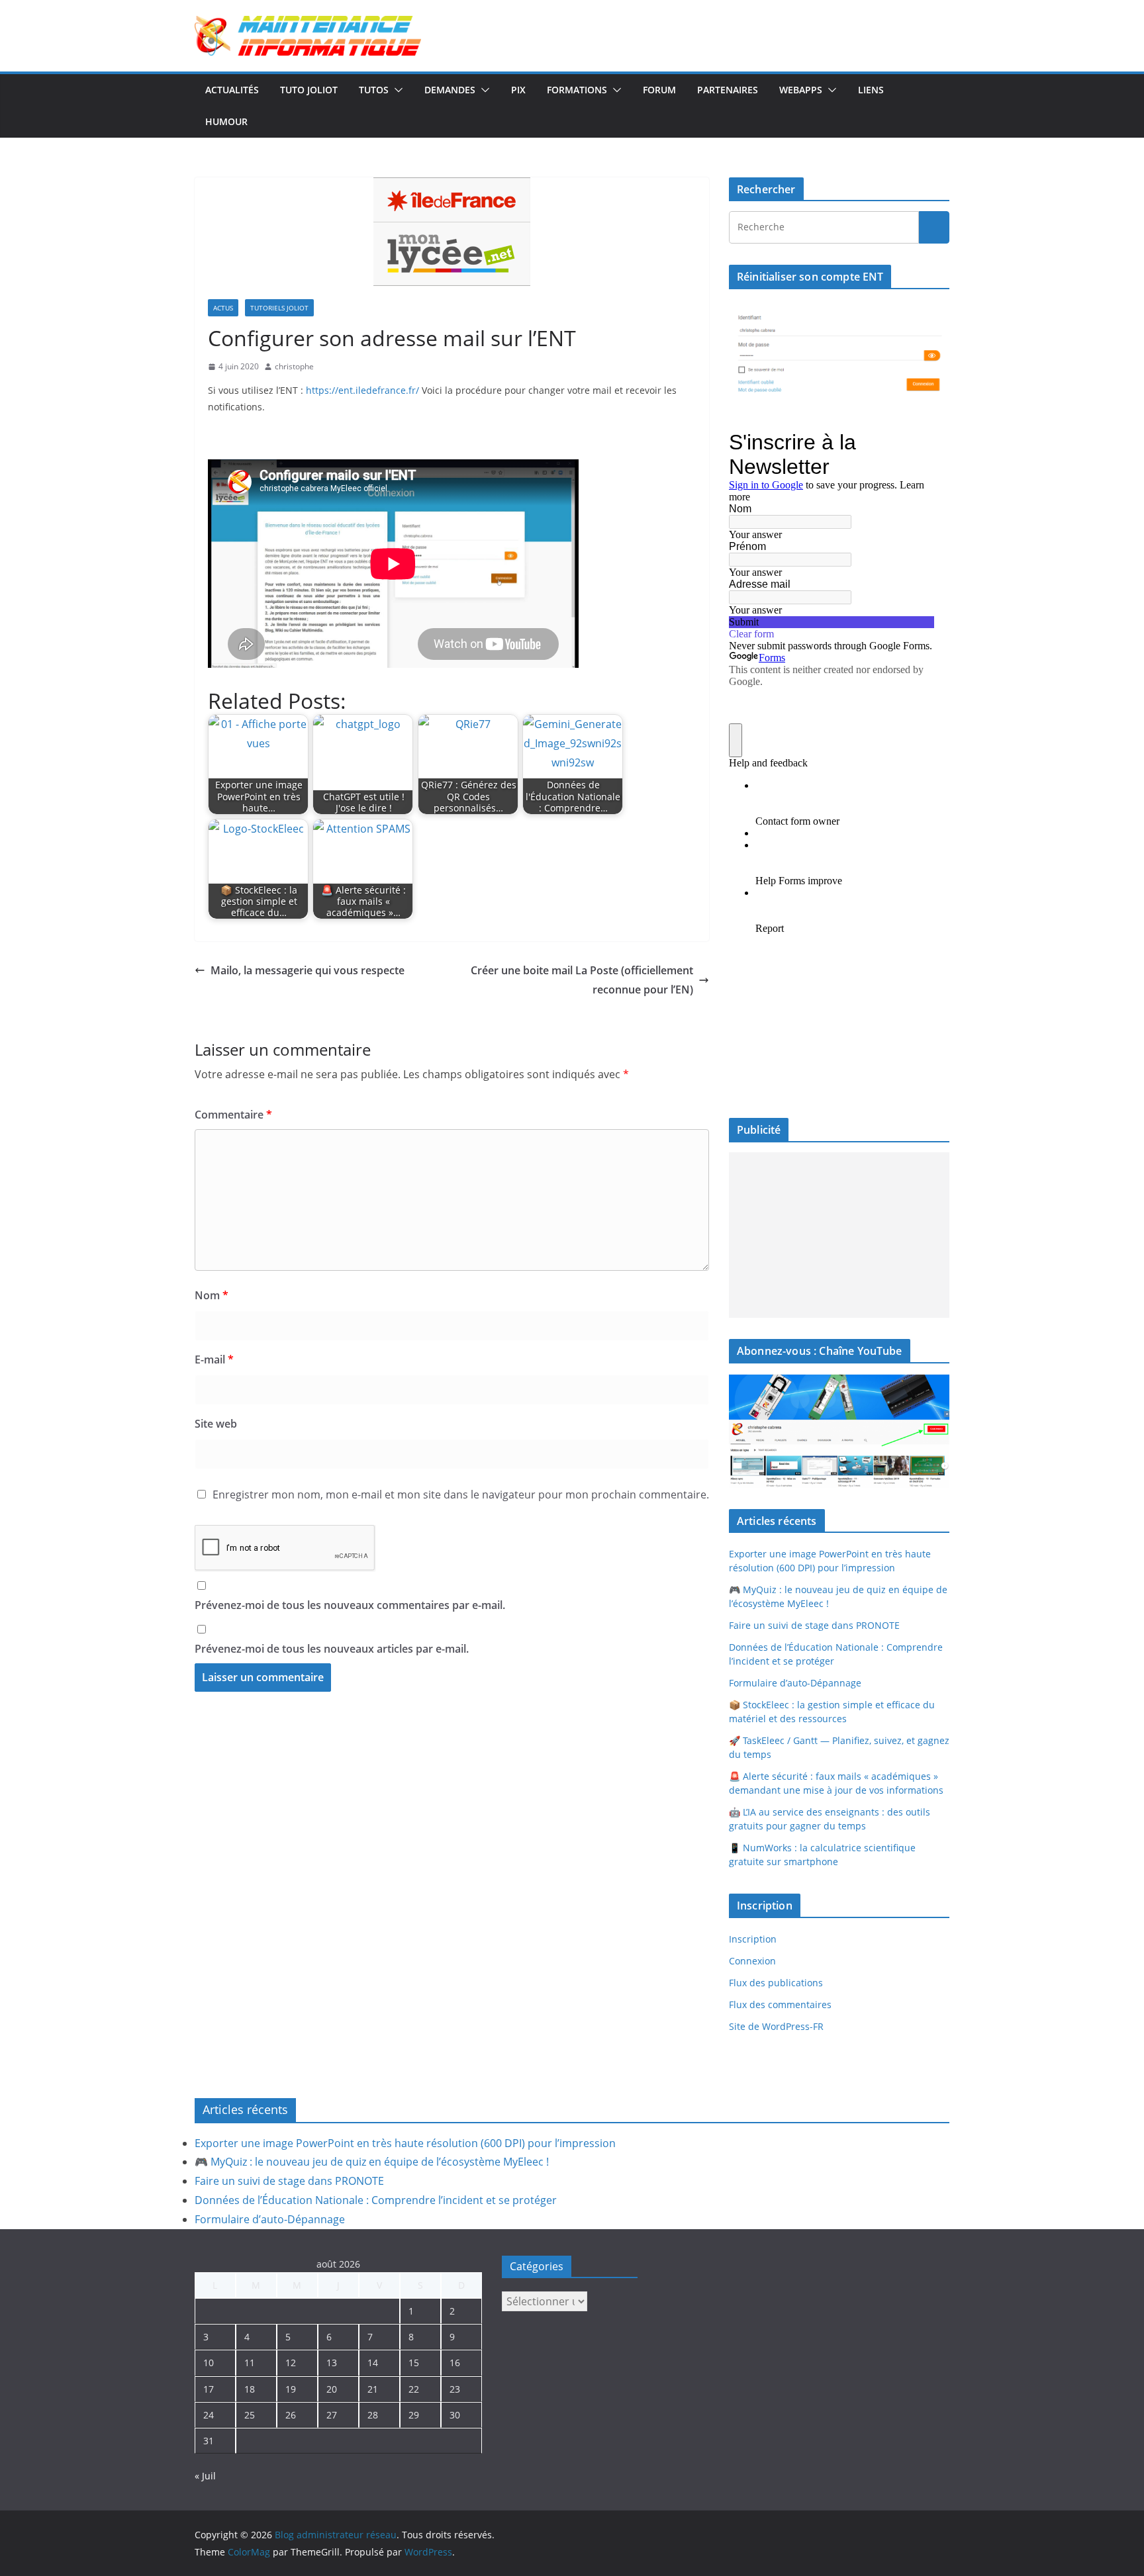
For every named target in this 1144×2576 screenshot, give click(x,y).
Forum (659, 90)
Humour (226, 121)
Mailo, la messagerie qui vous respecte (308, 970)
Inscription (753, 1939)
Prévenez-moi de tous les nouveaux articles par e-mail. (332, 1649)
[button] (396, 90)
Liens (871, 90)
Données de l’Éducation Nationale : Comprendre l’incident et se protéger (376, 2200)
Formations (577, 90)
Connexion (752, 1961)
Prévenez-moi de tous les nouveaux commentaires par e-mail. (350, 1605)
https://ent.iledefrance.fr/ (362, 390)
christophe (294, 366)
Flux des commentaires (780, 2004)
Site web (216, 1424)
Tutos (374, 90)
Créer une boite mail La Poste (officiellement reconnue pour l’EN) (582, 980)
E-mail (214, 1359)
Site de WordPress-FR (776, 2026)
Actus (223, 308)
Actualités (232, 90)
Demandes (450, 90)
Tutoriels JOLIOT (279, 308)
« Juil (205, 2476)
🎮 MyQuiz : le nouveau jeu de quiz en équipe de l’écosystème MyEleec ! (372, 2162)
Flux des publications (776, 1983)
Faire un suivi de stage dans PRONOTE (814, 1625)
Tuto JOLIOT (309, 90)
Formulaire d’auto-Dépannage (795, 1683)
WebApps (801, 90)
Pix (518, 90)
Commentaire (233, 1115)
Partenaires (728, 90)
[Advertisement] (839, 1235)
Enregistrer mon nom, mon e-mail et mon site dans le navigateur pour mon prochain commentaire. (461, 1495)
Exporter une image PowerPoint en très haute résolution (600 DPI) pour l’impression (405, 2143)
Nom (212, 1295)
